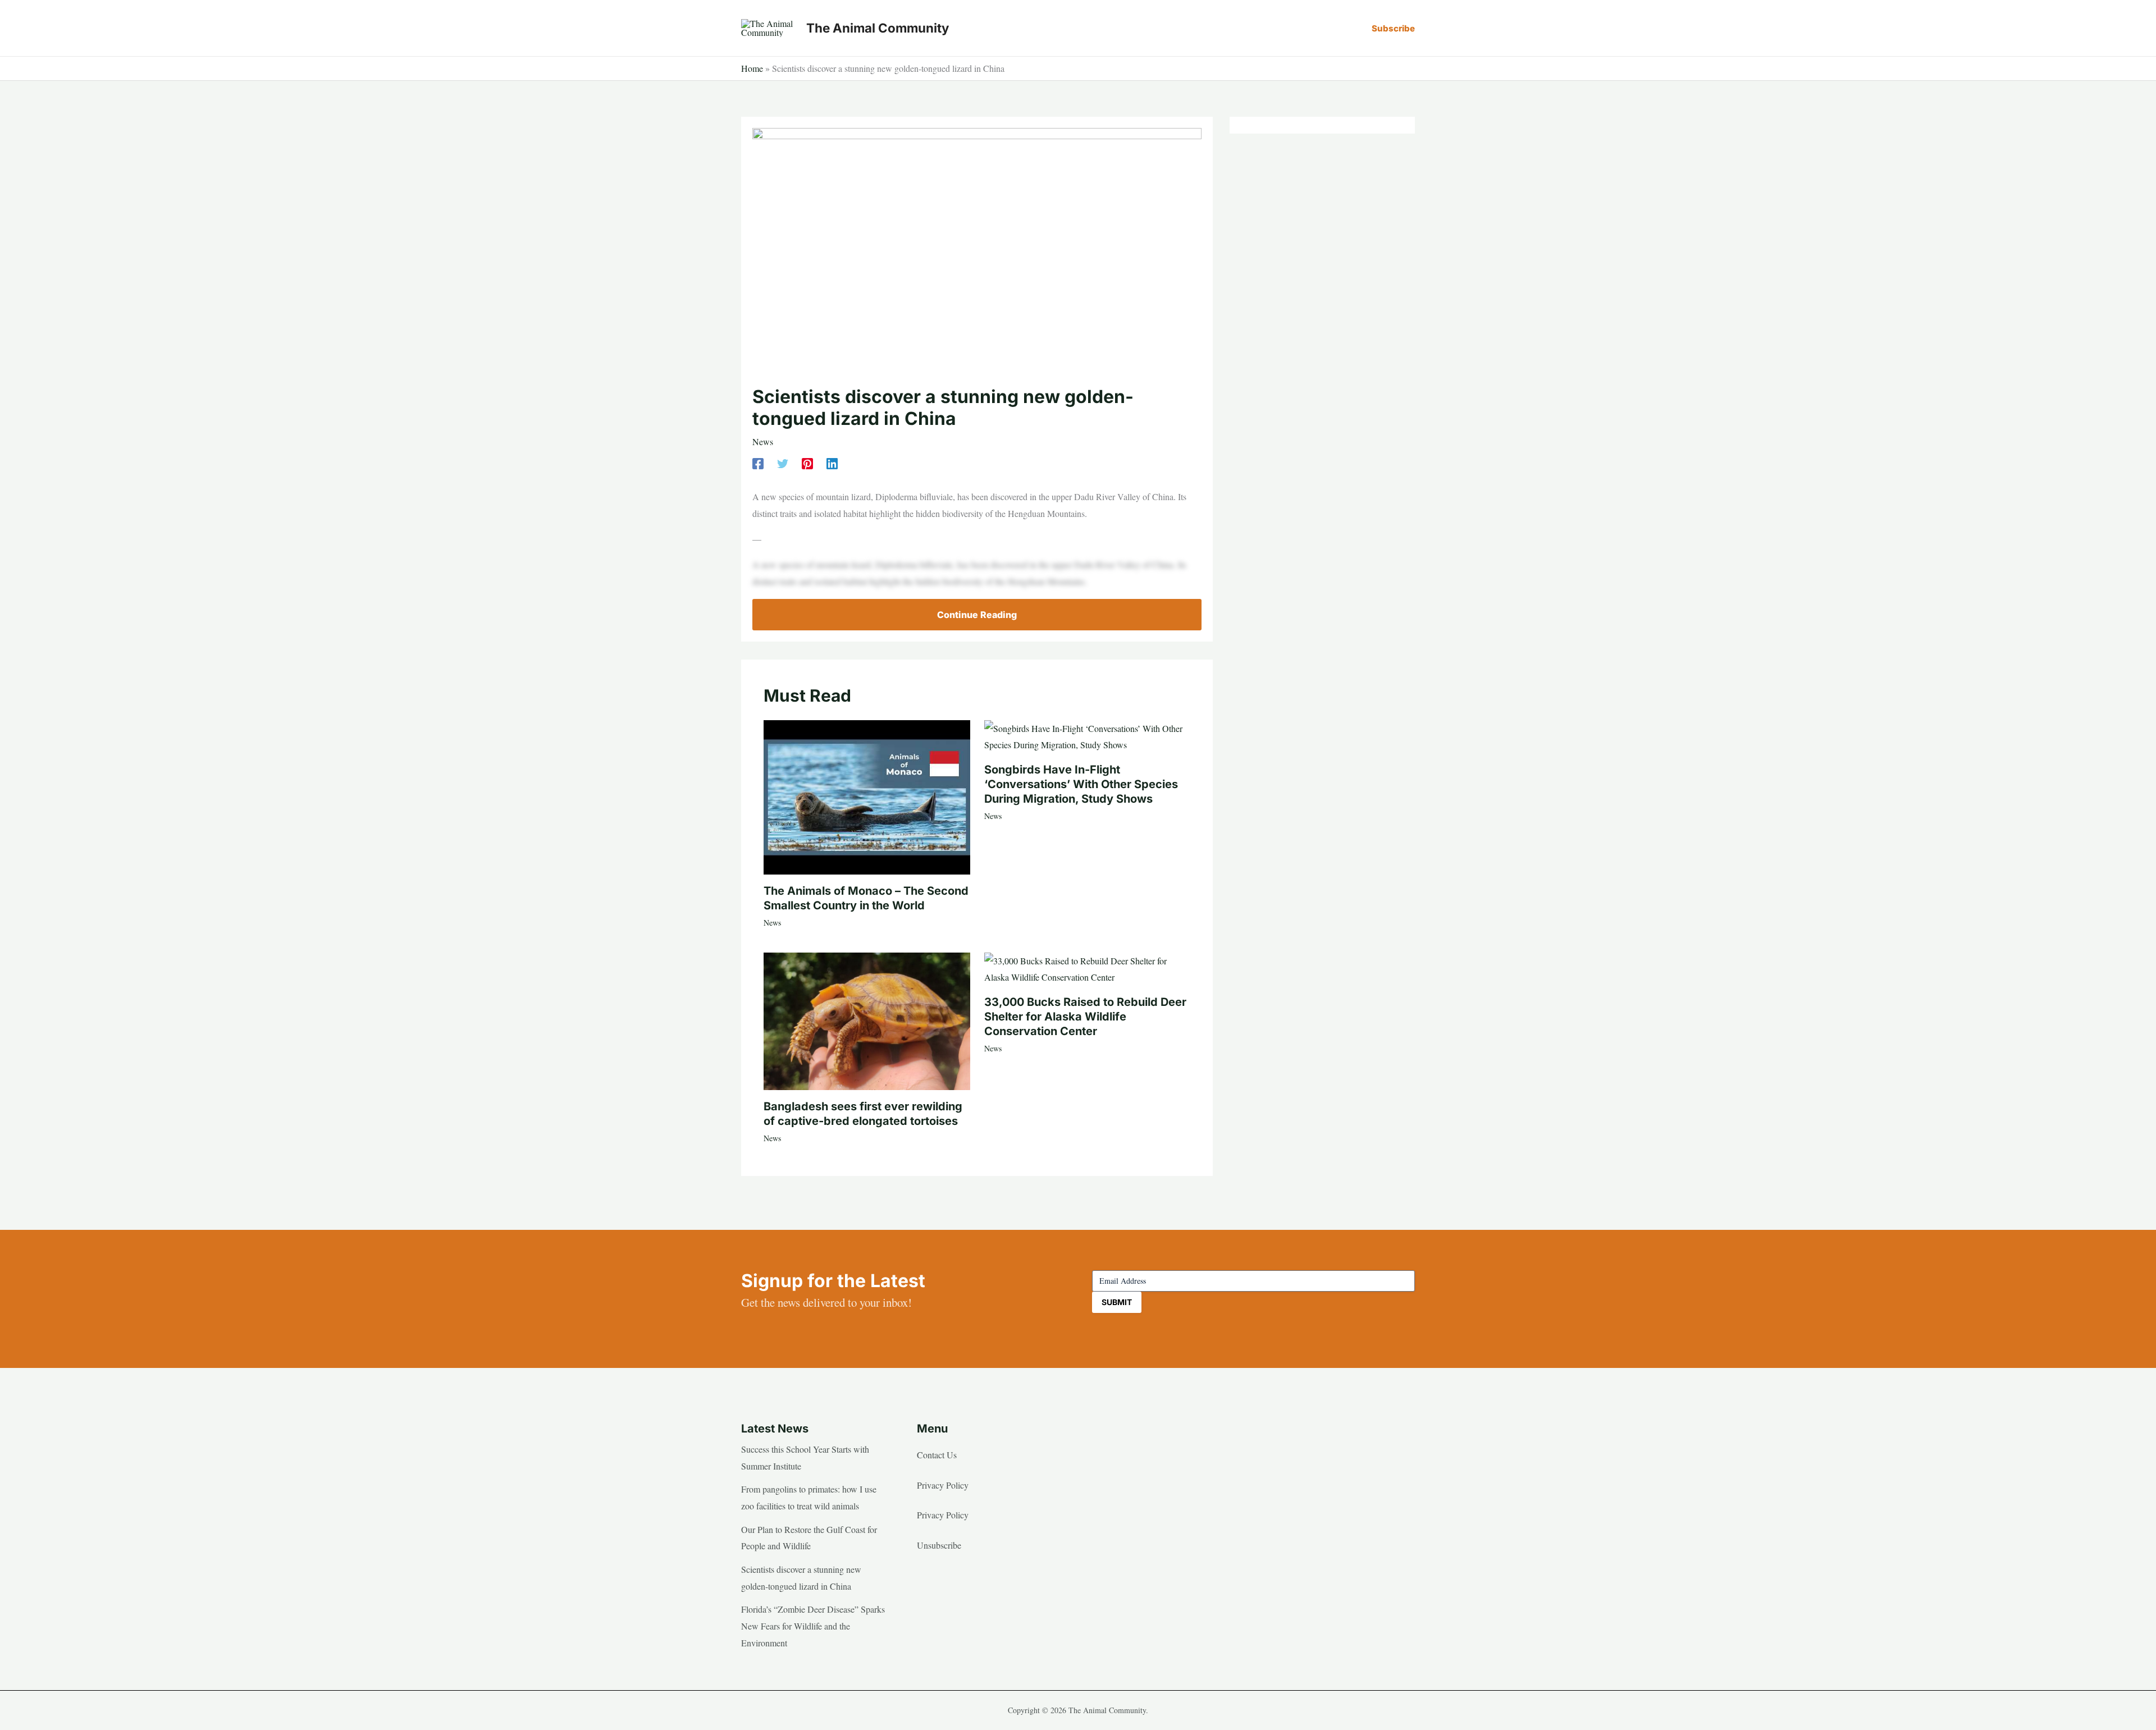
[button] (1393, 28)
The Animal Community (878, 28)
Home (752, 68)
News (763, 441)
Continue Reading (977, 615)
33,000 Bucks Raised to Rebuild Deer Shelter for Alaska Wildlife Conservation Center (1085, 1017)
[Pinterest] (807, 462)
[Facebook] (758, 462)
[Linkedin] (832, 462)
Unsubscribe (939, 1545)
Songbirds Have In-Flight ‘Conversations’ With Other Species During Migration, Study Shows (1081, 784)
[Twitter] (783, 462)
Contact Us (937, 1455)
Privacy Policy (943, 1485)
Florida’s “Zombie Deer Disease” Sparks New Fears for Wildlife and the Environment (813, 1626)
